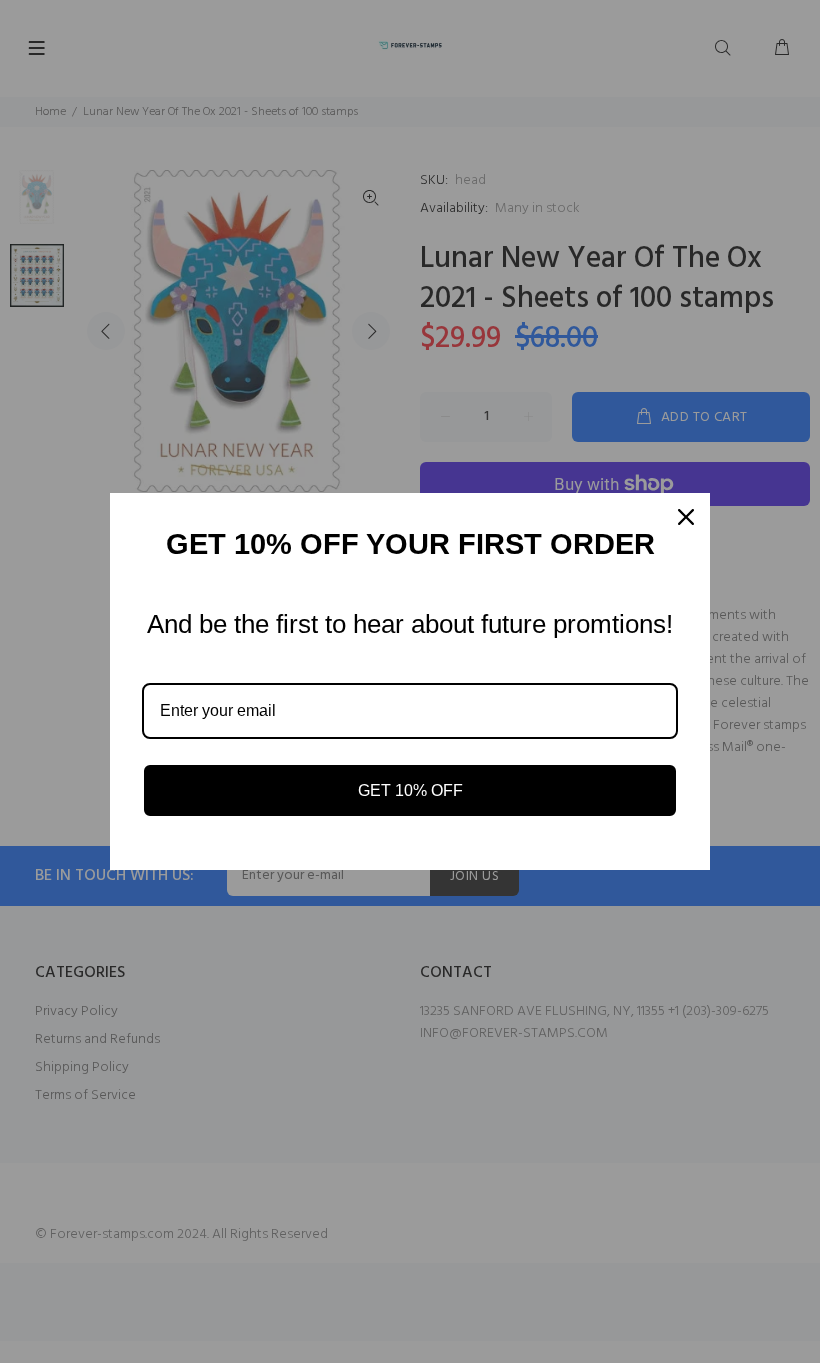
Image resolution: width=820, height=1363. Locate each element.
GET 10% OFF (410, 790)
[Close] (686, 517)
